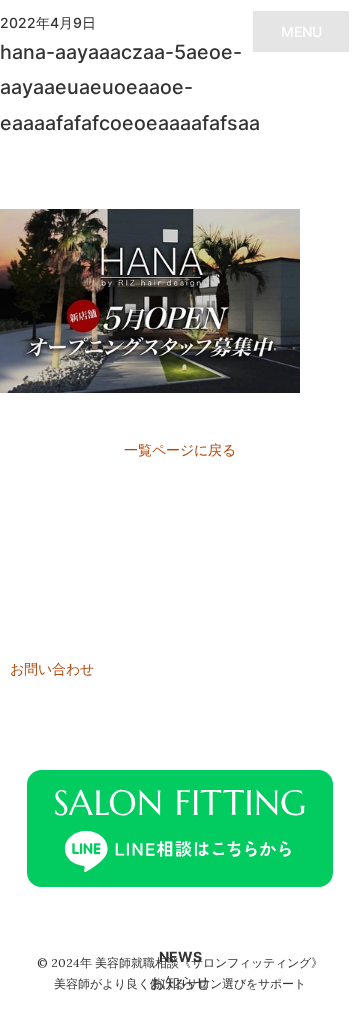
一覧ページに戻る (180, 449)
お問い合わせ (52, 668)
